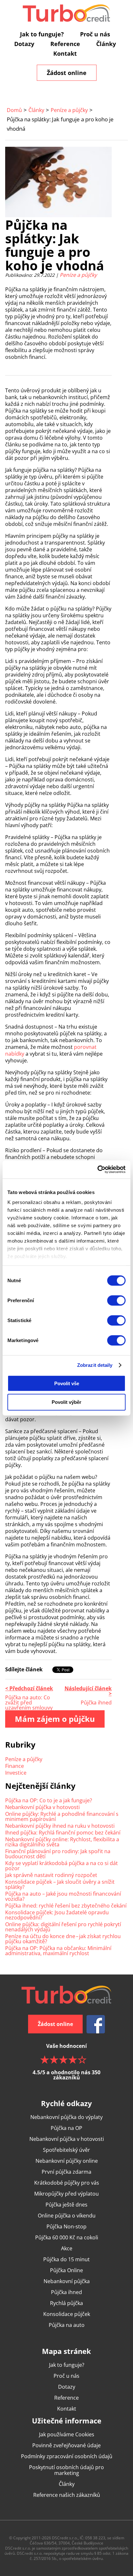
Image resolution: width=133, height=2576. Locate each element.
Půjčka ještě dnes (66, 2205)
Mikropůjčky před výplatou (66, 2194)
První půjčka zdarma (66, 2172)
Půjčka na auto (67, 2325)
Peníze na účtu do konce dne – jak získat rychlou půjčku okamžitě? (63, 1939)
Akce (67, 2248)
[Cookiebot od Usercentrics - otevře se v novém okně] (97, 1170)
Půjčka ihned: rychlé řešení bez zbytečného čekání (66, 1906)
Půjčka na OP (66, 2128)
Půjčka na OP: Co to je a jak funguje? (49, 1800)
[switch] (116, 1300)
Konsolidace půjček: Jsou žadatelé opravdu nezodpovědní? (57, 1915)
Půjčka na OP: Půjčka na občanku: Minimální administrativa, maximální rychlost (58, 1951)
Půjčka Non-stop (66, 2226)
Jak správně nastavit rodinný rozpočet (51, 1875)
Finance (15, 1766)
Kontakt (65, 53)
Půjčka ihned (66, 2292)
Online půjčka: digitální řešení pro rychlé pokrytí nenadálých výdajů (63, 1927)
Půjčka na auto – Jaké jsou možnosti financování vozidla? (63, 1896)
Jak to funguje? (42, 34)
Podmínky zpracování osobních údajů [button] (67, 2456)
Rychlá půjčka (66, 2303)
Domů (14, 110)
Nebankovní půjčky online (67, 2161)
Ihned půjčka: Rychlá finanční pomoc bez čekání (63, 1833)
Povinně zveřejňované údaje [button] (66, 2445)
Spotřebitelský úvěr (66, 2150)
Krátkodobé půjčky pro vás (67, 2183)
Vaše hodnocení (66, 2061)
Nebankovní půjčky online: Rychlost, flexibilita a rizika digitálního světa (62, 1842)
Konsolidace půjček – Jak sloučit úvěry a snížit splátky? (60, 1884)
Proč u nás (95, 34)
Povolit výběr (66, 1402)
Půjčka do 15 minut (66, 2259)
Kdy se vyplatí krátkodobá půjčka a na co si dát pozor (61, 1866)
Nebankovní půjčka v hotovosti (42, 1807)
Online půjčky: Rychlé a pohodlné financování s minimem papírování (62, 1816)
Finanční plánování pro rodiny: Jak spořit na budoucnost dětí (58, 1854)
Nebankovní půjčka (67, 2281)
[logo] (66, 13)
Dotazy (24, 44)
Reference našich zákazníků (67, 2495)
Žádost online (67, 73)
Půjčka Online (66, 2270)
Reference (65, 44)
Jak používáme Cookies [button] (67, 2434)
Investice (16, 1773)
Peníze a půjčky (69, 110)
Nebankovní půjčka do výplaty (66, 2117)
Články (106, 44)
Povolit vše (67, 1383)
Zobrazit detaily (95, 1365)
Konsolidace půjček (67, 2314)
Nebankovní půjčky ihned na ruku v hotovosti (60, 1826)
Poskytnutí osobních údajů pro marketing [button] (66, 2470)
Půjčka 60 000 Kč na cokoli (67, 2237)
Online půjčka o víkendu (67, 2216)
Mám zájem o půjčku (55, 1719)
